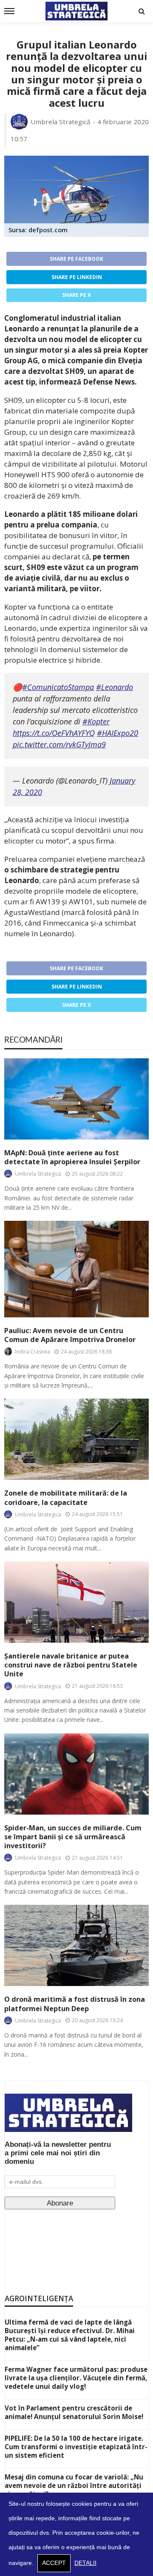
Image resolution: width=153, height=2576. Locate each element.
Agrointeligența (39, 2298)
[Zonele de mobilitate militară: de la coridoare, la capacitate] (76, 1439)
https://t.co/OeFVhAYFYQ (54, 733)
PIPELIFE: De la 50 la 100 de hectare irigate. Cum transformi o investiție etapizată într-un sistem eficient (76, 2447)
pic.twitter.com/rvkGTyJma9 (59, 744)
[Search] (142, 11)
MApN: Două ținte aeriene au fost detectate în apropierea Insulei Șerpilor (72, 1157)
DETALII (85, 2563)
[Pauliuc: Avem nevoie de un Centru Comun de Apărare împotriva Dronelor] (76, 1269)
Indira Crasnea (33, 1352)
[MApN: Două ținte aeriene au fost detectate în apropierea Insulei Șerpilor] (76, 1099)
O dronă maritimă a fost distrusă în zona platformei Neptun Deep (75, 2004)
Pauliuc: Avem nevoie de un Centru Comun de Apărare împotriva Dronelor (70, 1335)
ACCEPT (54, 2563)
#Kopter (96, 721)
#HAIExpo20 (118, 733)
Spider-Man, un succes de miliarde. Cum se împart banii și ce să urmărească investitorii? (73, 1837)
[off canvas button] (9, 11)
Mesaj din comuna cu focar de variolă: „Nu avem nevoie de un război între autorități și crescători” (74, 2485)
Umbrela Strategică (61, 122)
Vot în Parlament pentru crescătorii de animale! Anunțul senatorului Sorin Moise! (74, 2412)
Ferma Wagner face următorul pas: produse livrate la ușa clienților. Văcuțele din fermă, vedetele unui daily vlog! (76, 2378)
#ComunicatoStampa (58, 687)
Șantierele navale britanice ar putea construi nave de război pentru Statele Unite (71, 1665)
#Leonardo (115, 687)
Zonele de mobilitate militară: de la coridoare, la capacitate (66, 1498)
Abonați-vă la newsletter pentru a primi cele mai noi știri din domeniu (58, 2153)
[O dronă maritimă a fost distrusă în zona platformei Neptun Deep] (76, 1945)
